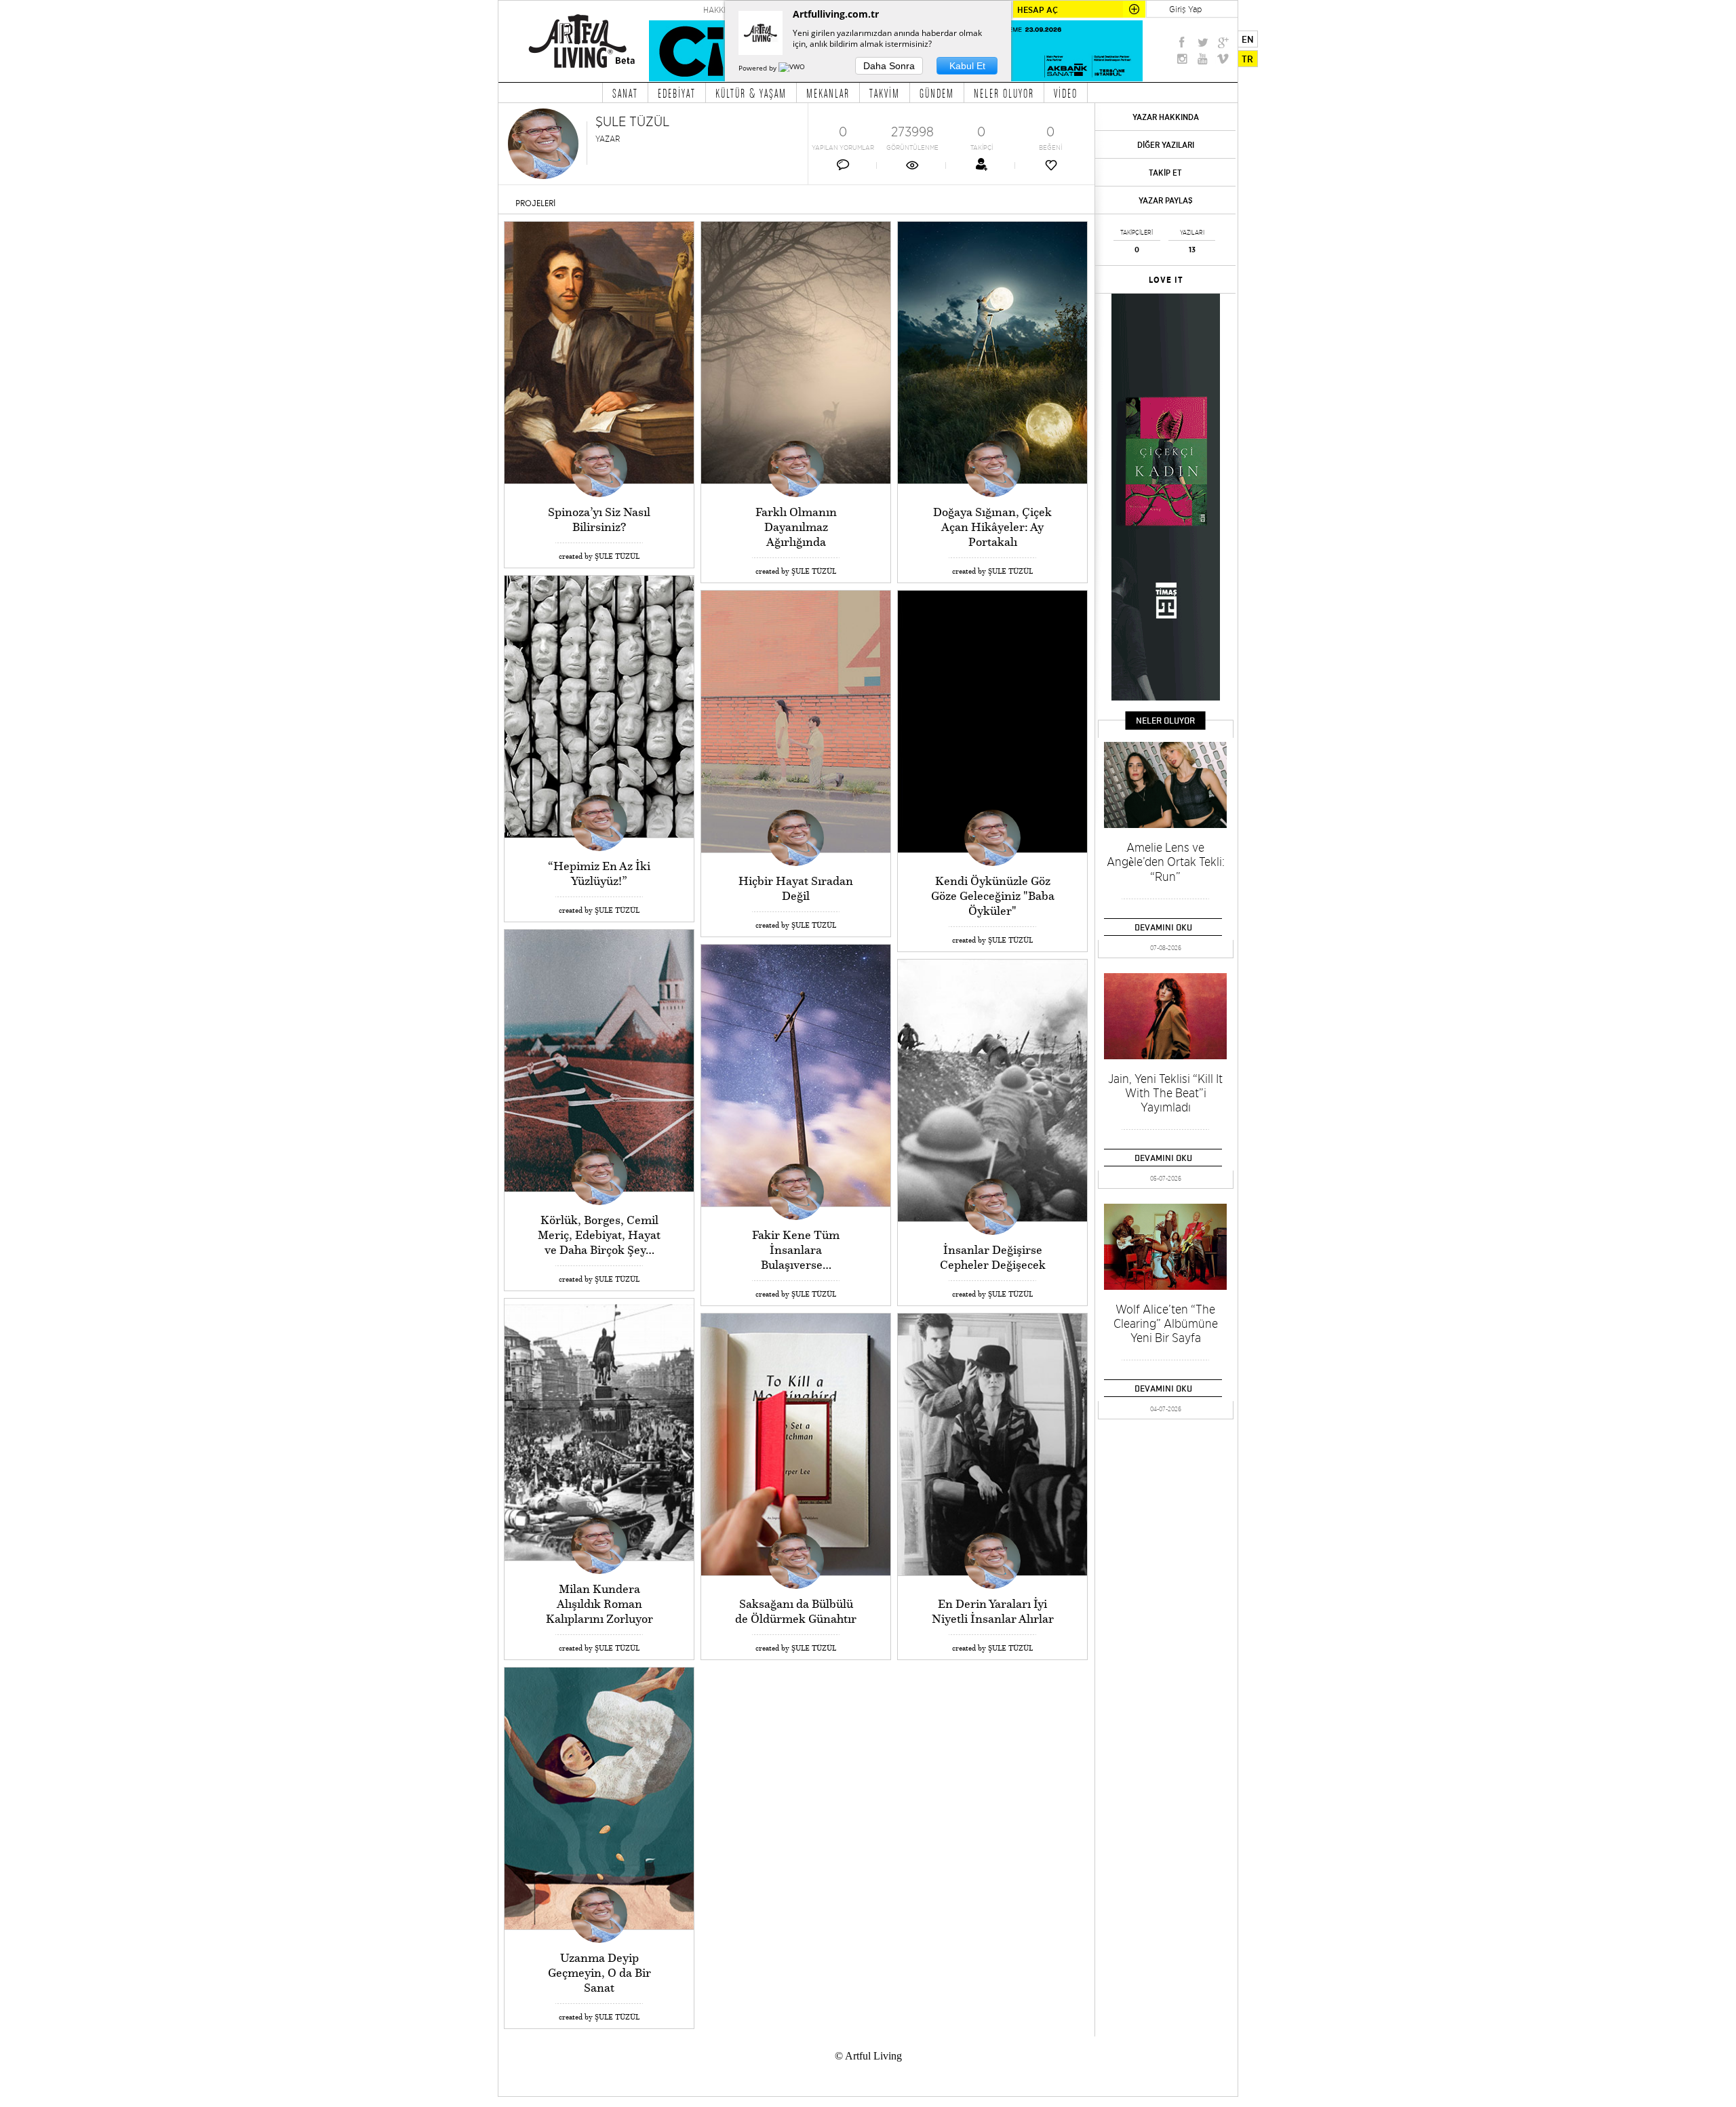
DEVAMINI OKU (1163, 927)
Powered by (758, 68)
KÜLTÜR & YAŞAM (751, 93)
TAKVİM (885, 93)
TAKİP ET (1165, 173)
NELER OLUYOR (1004, 93)
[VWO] (793, 68)
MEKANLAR (828, 93)
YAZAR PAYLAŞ (1166, 200)
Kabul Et (967, 66)
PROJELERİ (535, 203)
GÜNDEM (937, 93)
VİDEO (1066, 93)
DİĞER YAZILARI (1166, 145)
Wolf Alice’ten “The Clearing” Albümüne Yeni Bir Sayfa (1166, 1323)
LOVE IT (1166, 280)
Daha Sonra (889, 66)
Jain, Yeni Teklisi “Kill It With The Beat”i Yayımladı (1165, 1093)
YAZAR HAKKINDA (1166, 117)
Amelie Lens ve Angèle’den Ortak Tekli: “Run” (1166, 862)
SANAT (625, 93)
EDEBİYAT (677, 93)
